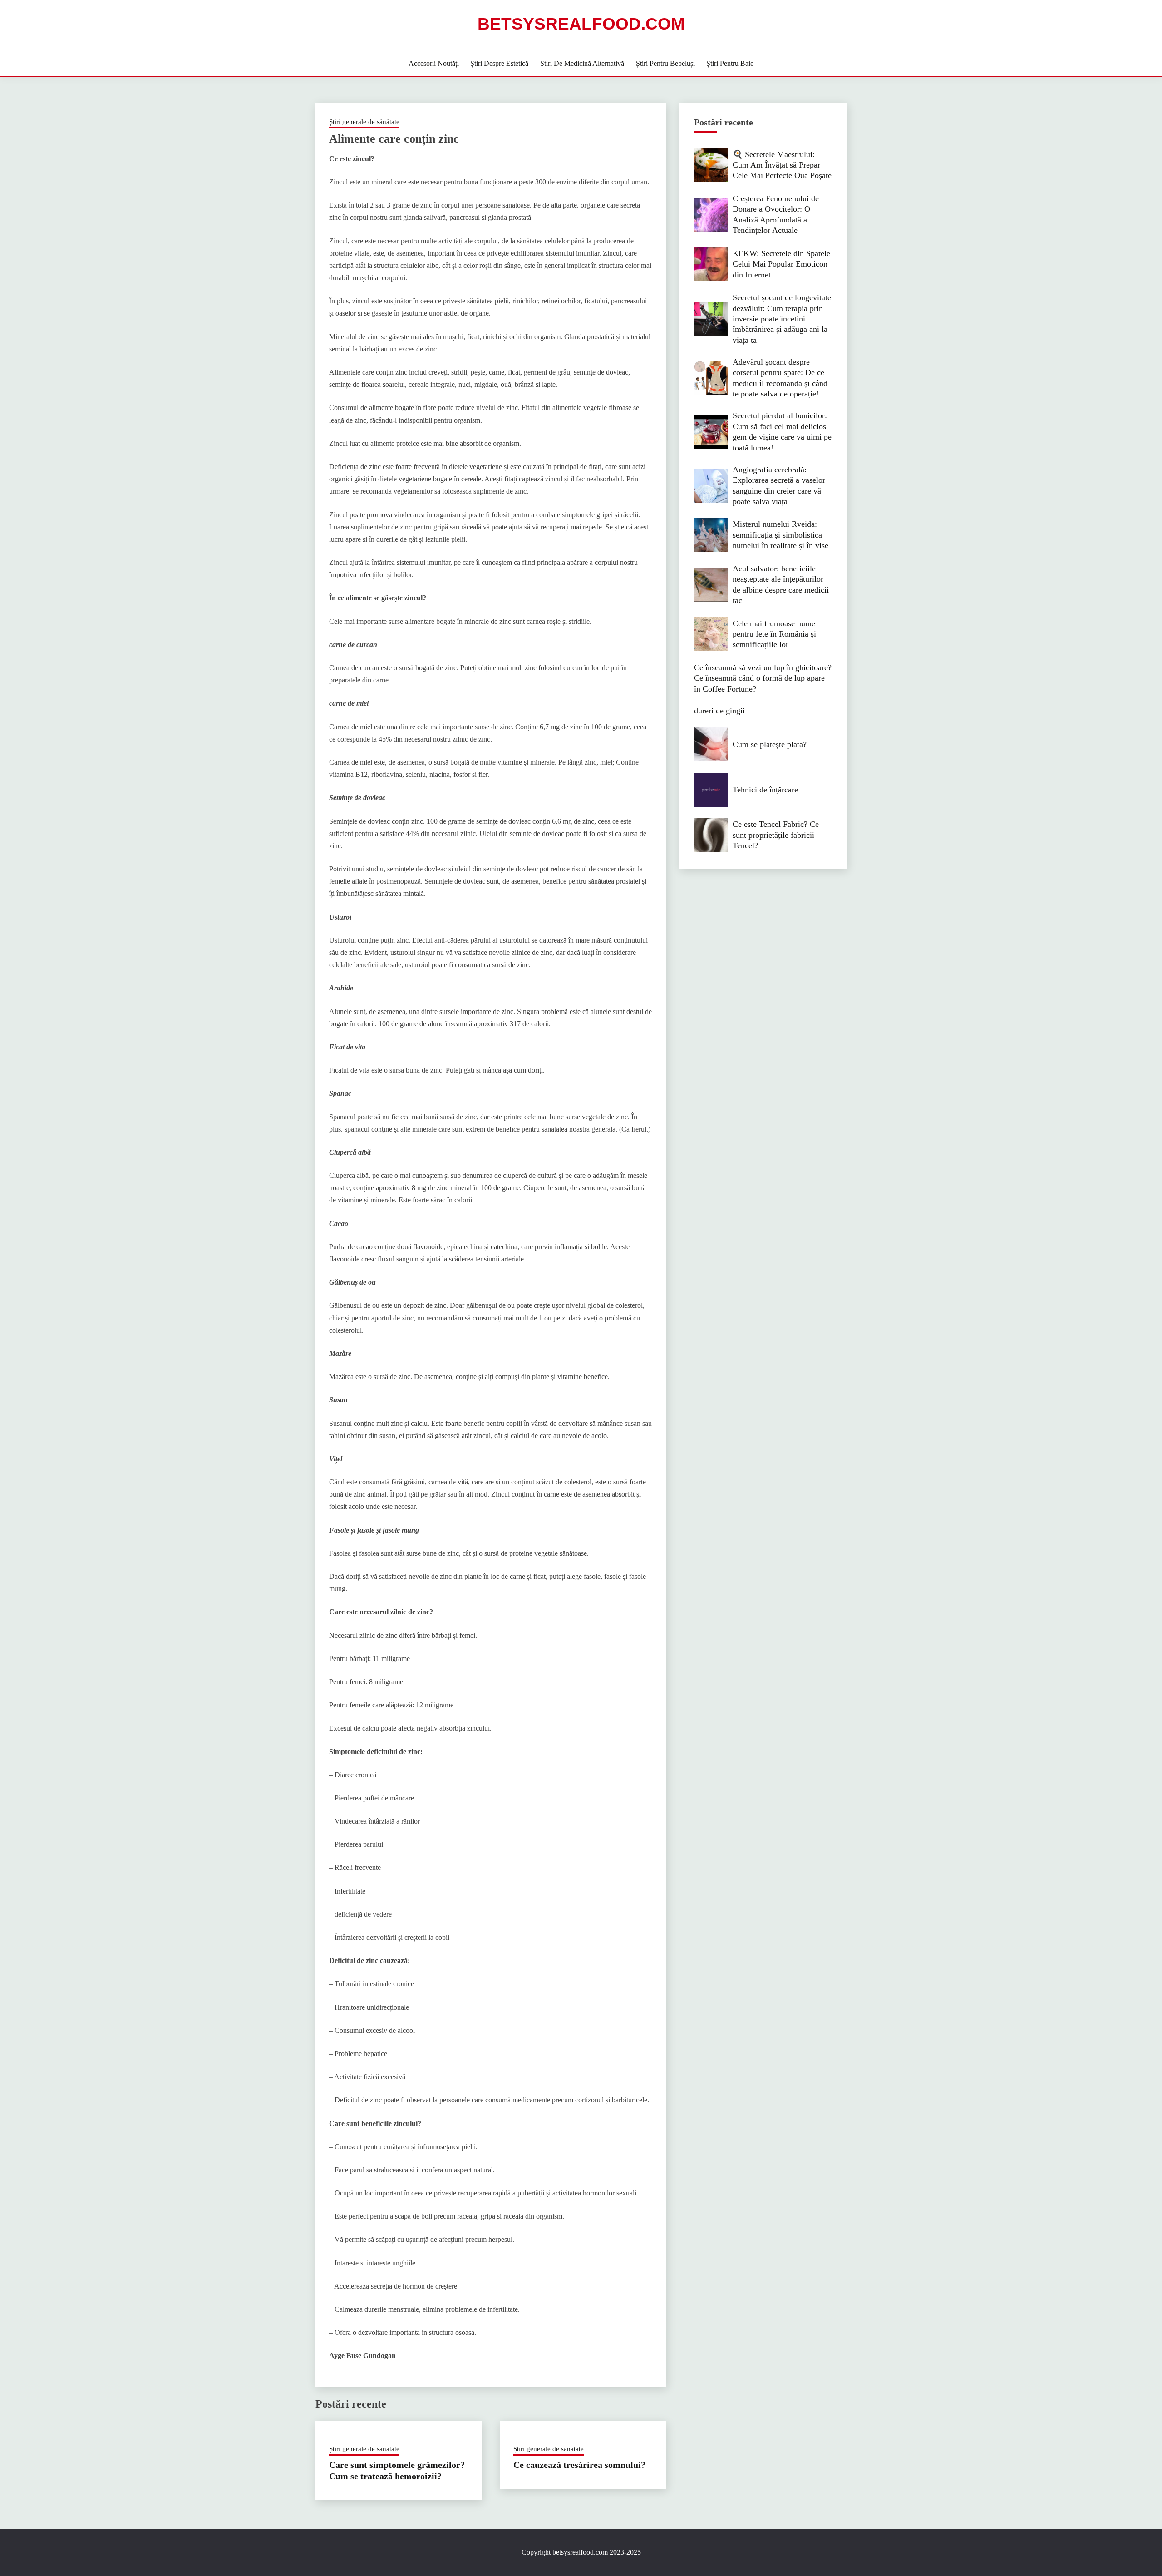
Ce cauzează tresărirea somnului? (579, 2465)
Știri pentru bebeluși (665, 63)
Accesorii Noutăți (434, 63)
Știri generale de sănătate (364, 122)
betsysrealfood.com (581, 24)
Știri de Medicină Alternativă (582, 63)
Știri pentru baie (730, 63)
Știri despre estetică (499, 63)
